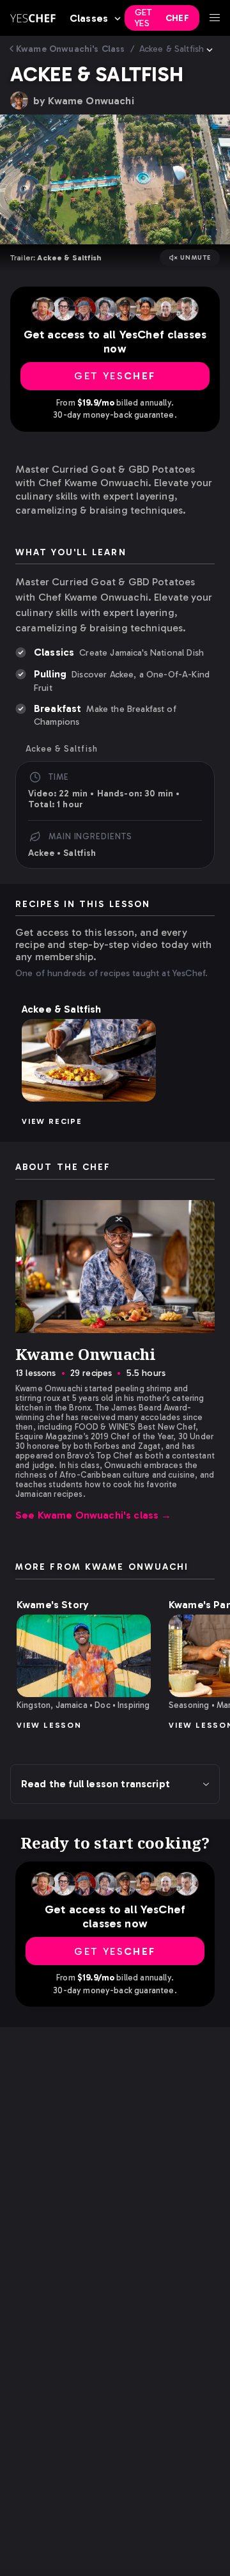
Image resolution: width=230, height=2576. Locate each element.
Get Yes (162, 18)
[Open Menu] (215, 18)
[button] (89, 1060)
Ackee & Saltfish (172, 49)
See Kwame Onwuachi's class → (94, 1515)
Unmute (196, 258)
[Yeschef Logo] (33, 18)
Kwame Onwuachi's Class (71, 49)
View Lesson (49, 1725)
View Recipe (52, 1121)
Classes (89, 18)
